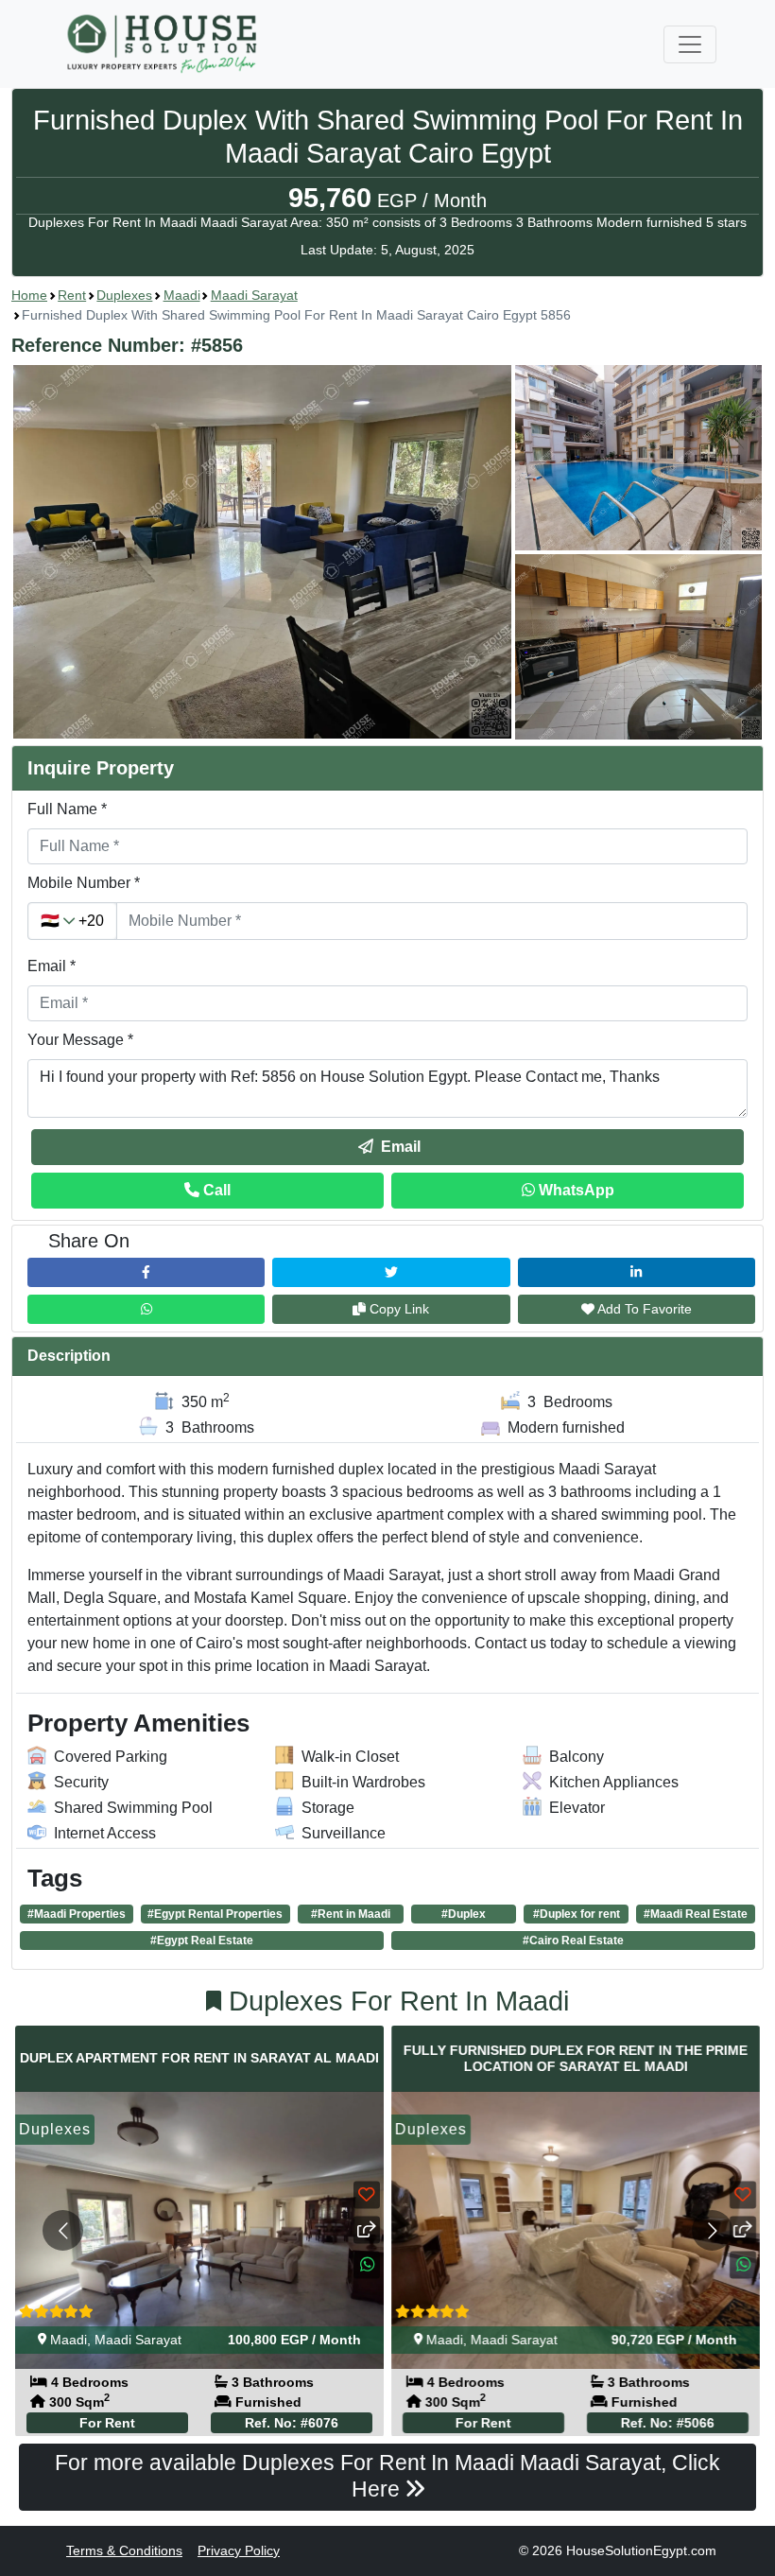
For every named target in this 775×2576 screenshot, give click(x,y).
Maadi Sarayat (254, 295)
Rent (72, 295)
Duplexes (124, 295)
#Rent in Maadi (351, 1914)
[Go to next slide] (712, 2230)
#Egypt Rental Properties (215, 1914)
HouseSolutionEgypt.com (641, 2550)
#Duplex (464, 1914)
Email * (52, 966)
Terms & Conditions (124, 2550)
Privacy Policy (239, 2550)
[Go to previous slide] (63, 2230)
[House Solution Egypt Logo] (164, 44)
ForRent (107, 2422)
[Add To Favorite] (367, 2194)
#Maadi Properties (77, 1914)
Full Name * (67, 809)
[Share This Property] (367, 2229)
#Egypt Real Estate (202, 1941)
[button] (387, 552)
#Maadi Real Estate (696, 1914)
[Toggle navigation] (690, 44)
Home (29, 295)
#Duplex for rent (577, 1914)
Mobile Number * (84, 883)
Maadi (182, 295)
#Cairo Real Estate (573, 1941)
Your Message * (80, 1040)
